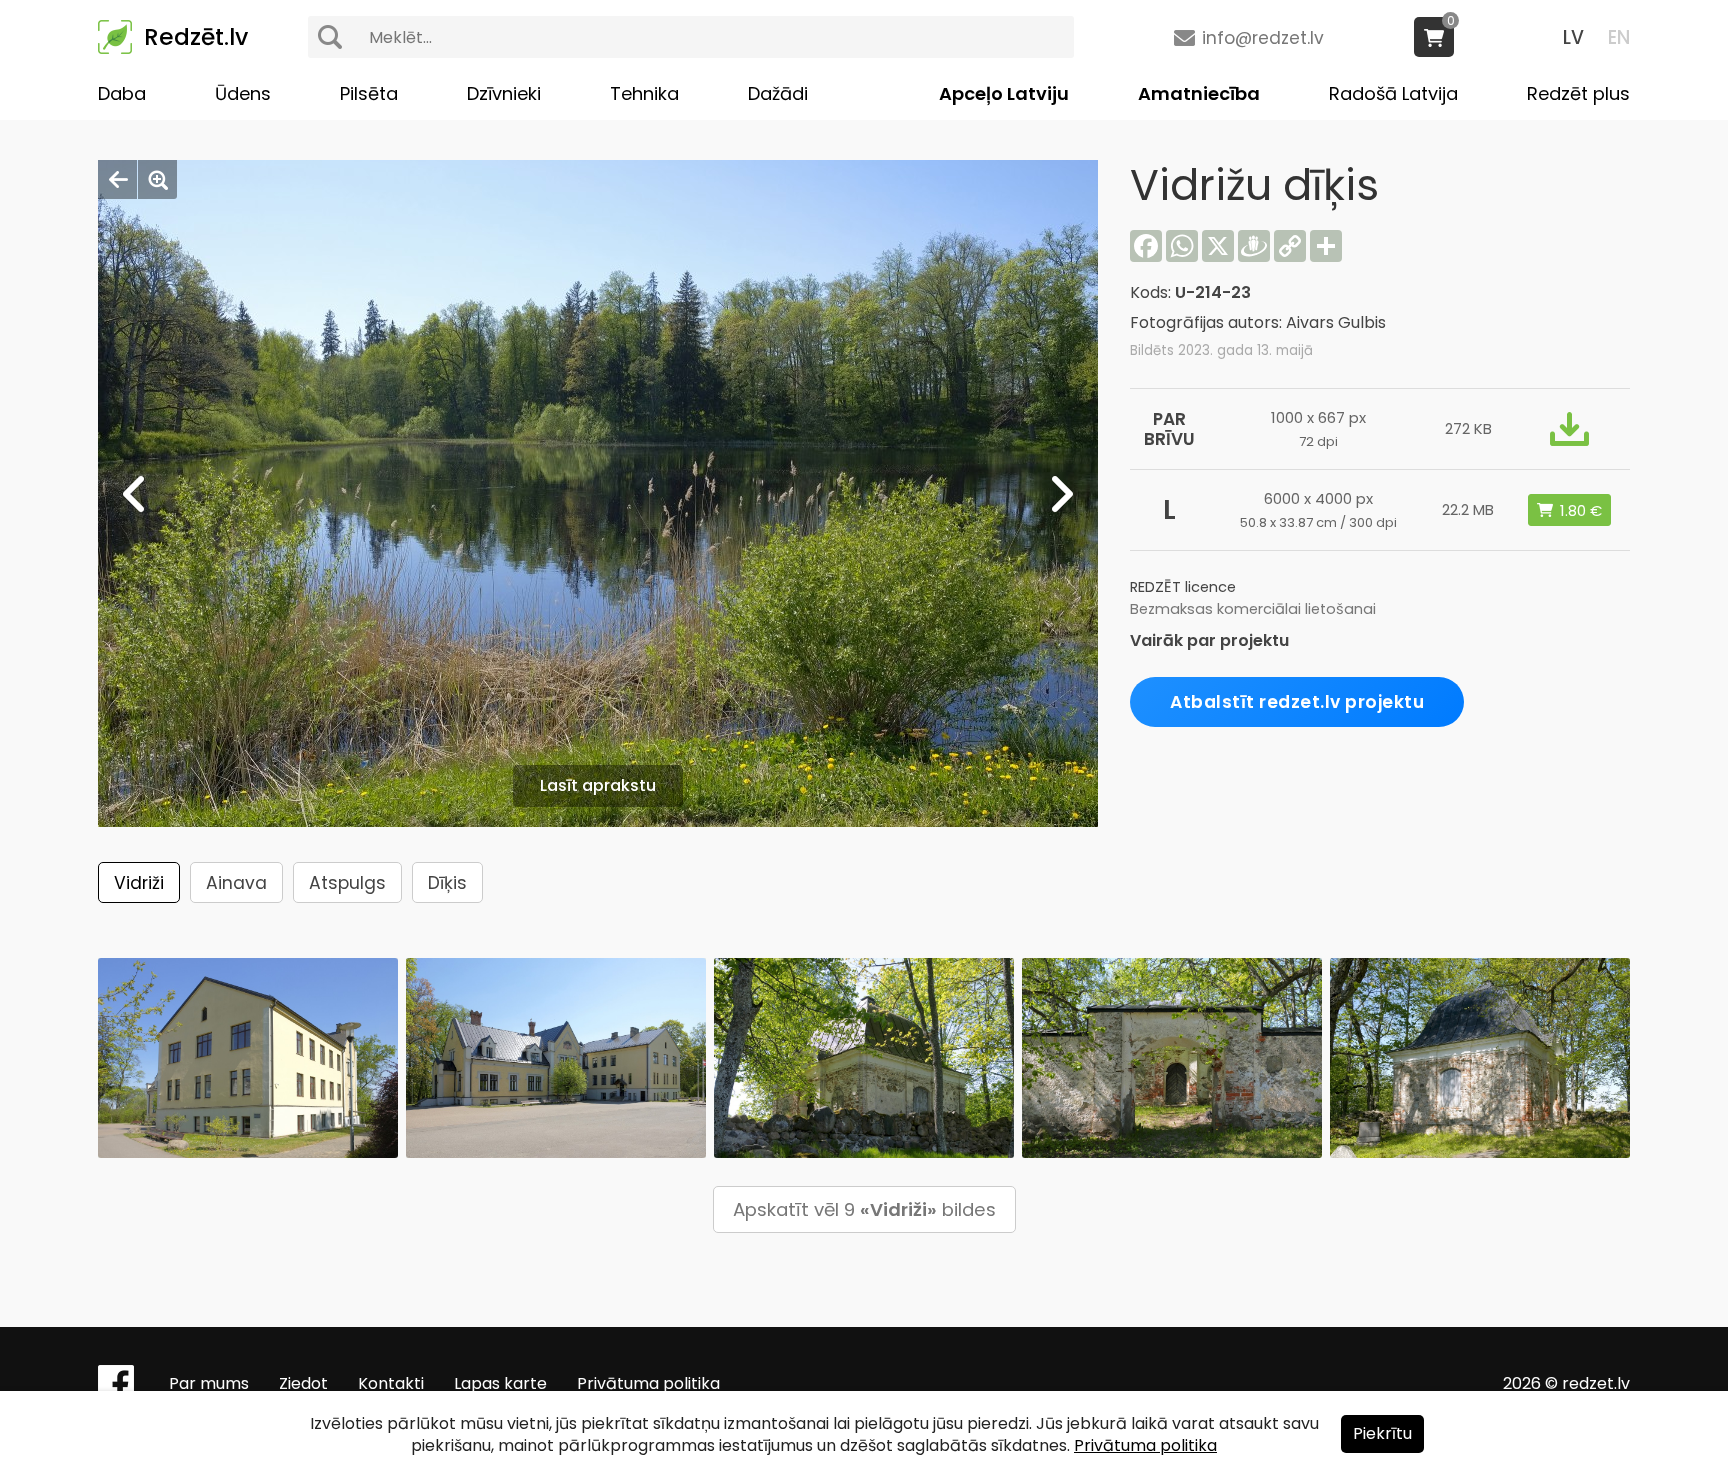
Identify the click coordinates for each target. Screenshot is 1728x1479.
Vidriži (139, 883)
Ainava (236, 883)
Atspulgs (347, 883)
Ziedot (303, 1383)
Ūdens (243, 93)
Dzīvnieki (504, 93)
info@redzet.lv (1263, 38)
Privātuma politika (648, 1383)
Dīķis (447, 883)
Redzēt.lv (196, 37)
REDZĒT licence (1183, 587)
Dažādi (778, 93)
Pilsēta (369, 93)
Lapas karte (500, 1383)
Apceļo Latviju (1004, 93)
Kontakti (391, 1383)
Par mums (209, 1383)
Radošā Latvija (1393, 93)
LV (1573, 37)
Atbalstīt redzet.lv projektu (1297, 702)
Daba (122, 93)
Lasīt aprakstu (598, 785)
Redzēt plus (1578, 93)
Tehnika (644, 93)
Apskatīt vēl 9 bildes (864, 1209)
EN (1619, 37)
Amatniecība (1199, 93)
